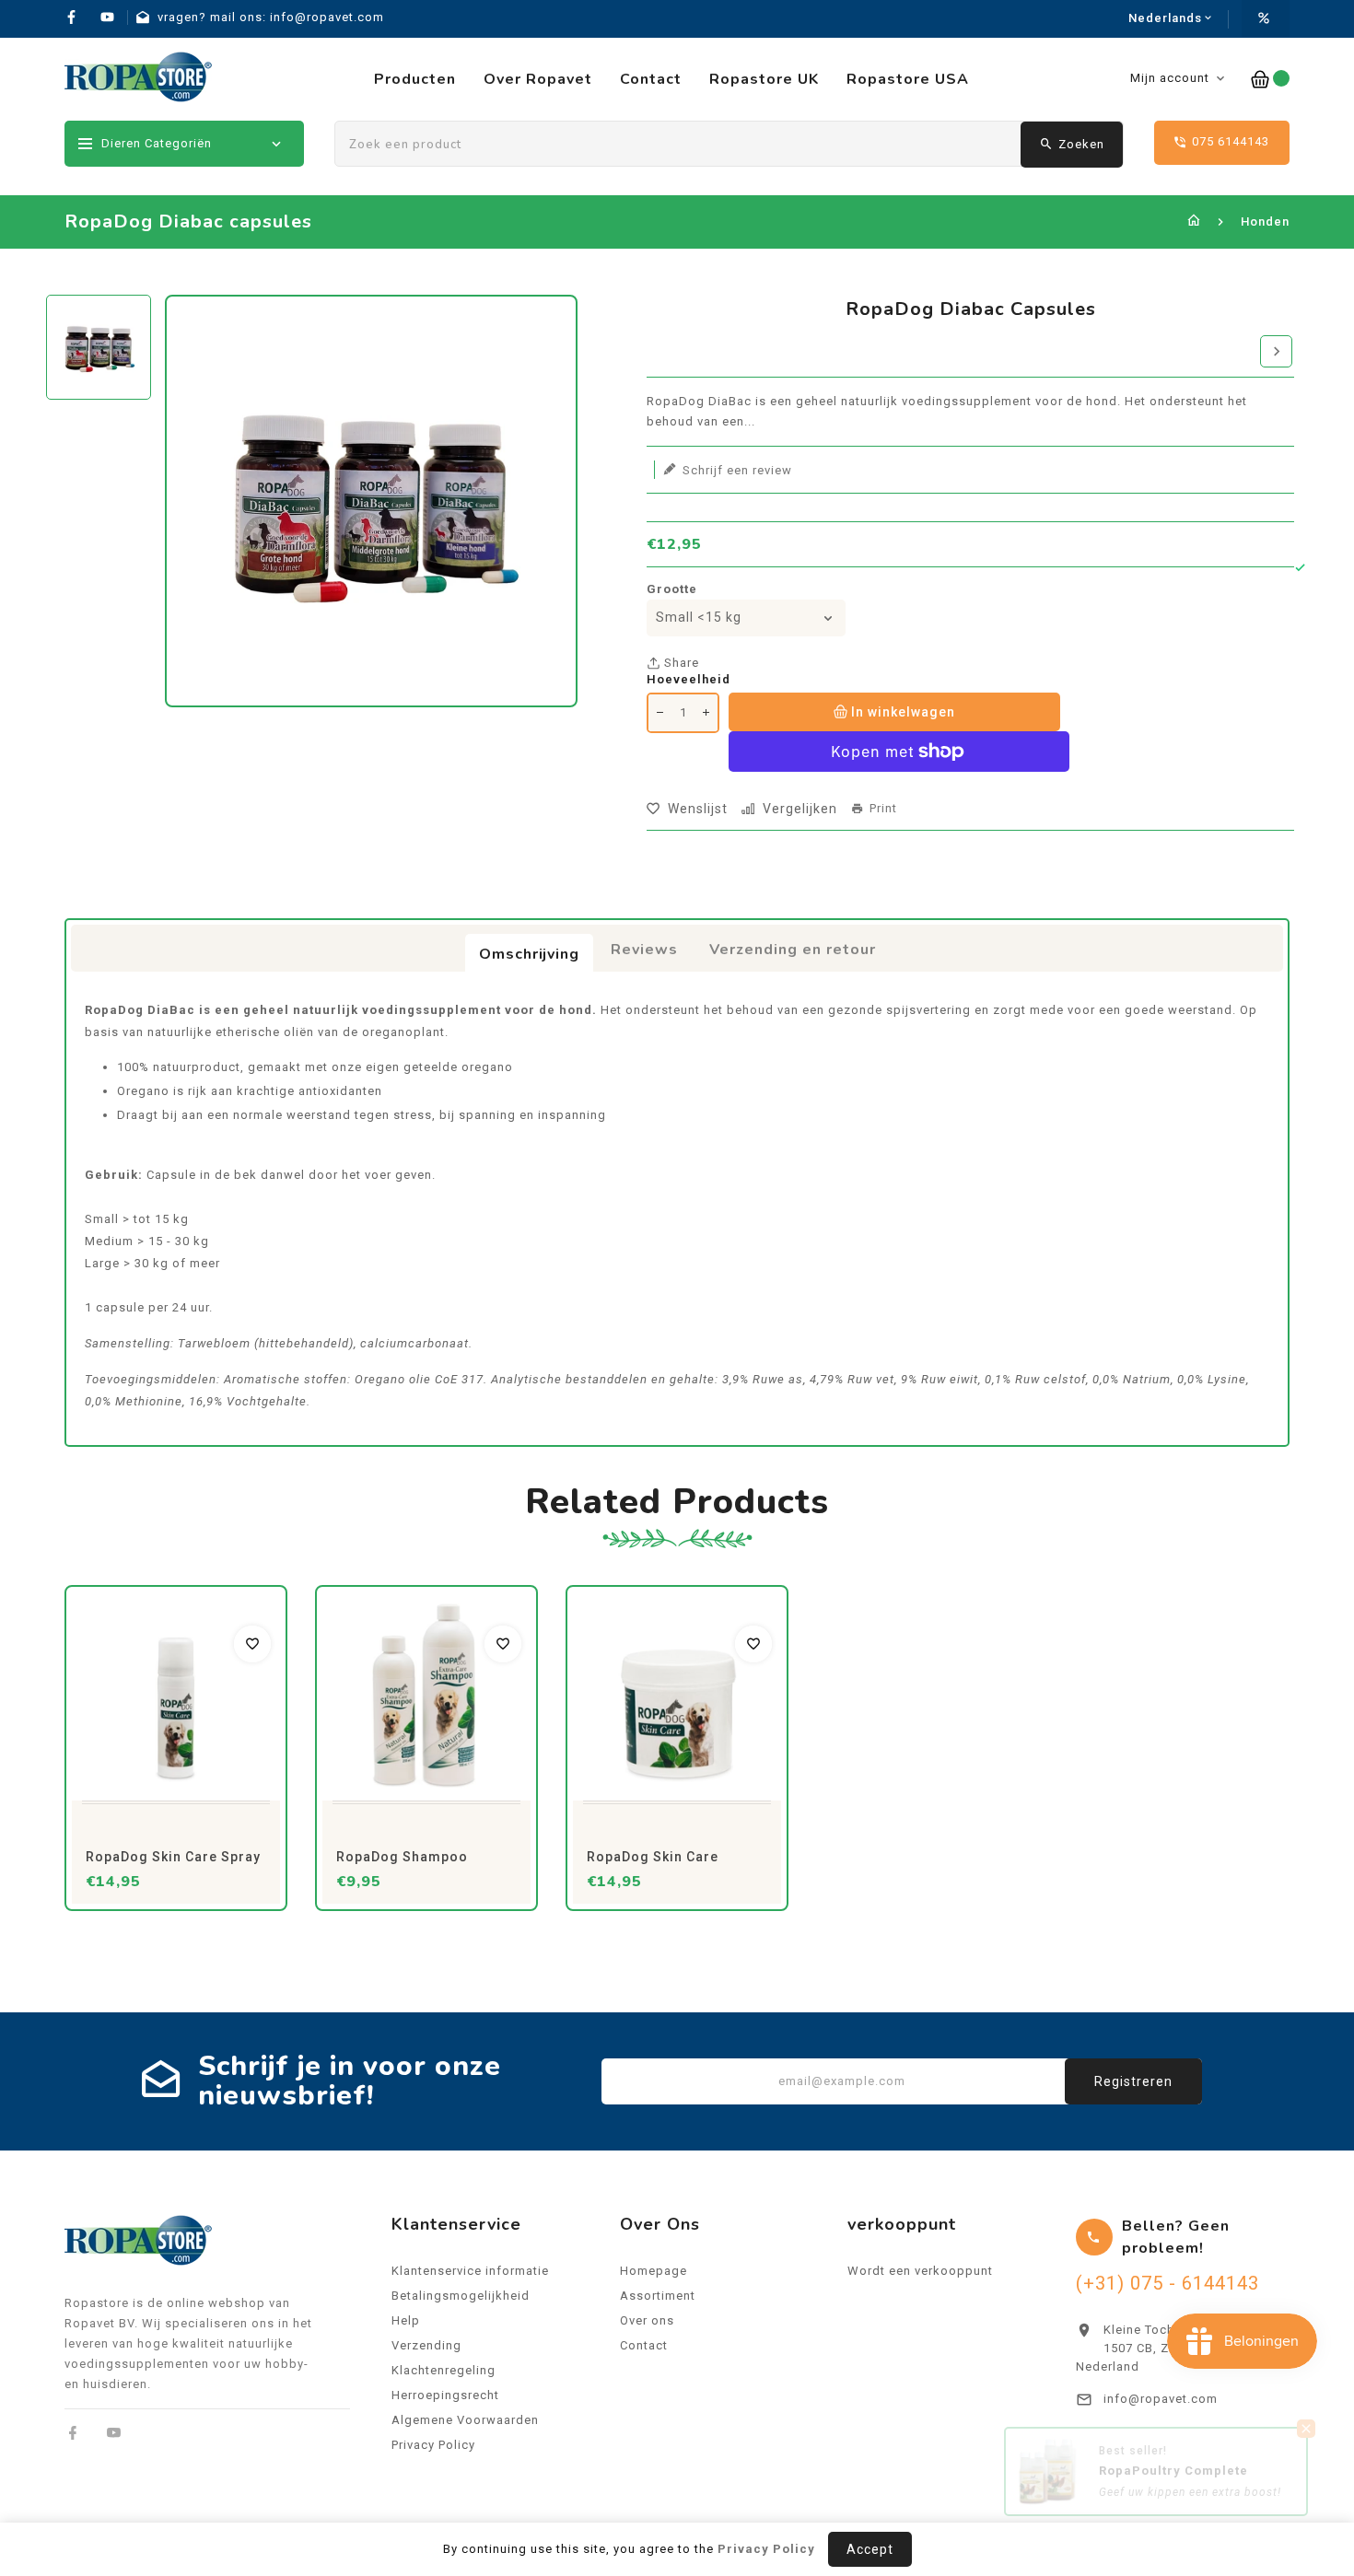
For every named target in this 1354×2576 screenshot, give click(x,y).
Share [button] (680, 663)
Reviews (644, 950)
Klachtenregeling (444, 2370)
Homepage (654, 2271)
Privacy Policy (433, 2445)
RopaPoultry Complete (1173, 2484)
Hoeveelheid (689, 679)
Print (883, 809)
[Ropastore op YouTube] (114, 2433)
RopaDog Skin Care (653, 1857)
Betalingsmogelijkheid (461, 2296)
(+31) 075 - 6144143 (1167, 2283)
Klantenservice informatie (470, 2271)
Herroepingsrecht (445, 2395)
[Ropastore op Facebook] (73, 2433)
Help (406, 2320)
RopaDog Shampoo (402, 1857)
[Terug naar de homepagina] (1194, 221)
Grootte (672, 589)
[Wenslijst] (252, 1644)
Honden (1265, 221)
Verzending (426, 2345)
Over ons (647, 2320)
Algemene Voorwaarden (465, 2420)
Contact (644, 2345)
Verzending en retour (793, 950)
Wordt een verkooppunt (920, 2271)
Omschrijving (529, 954)
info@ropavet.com (1161, 2399)
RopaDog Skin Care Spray (173, 1857)
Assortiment (658, 2296)
